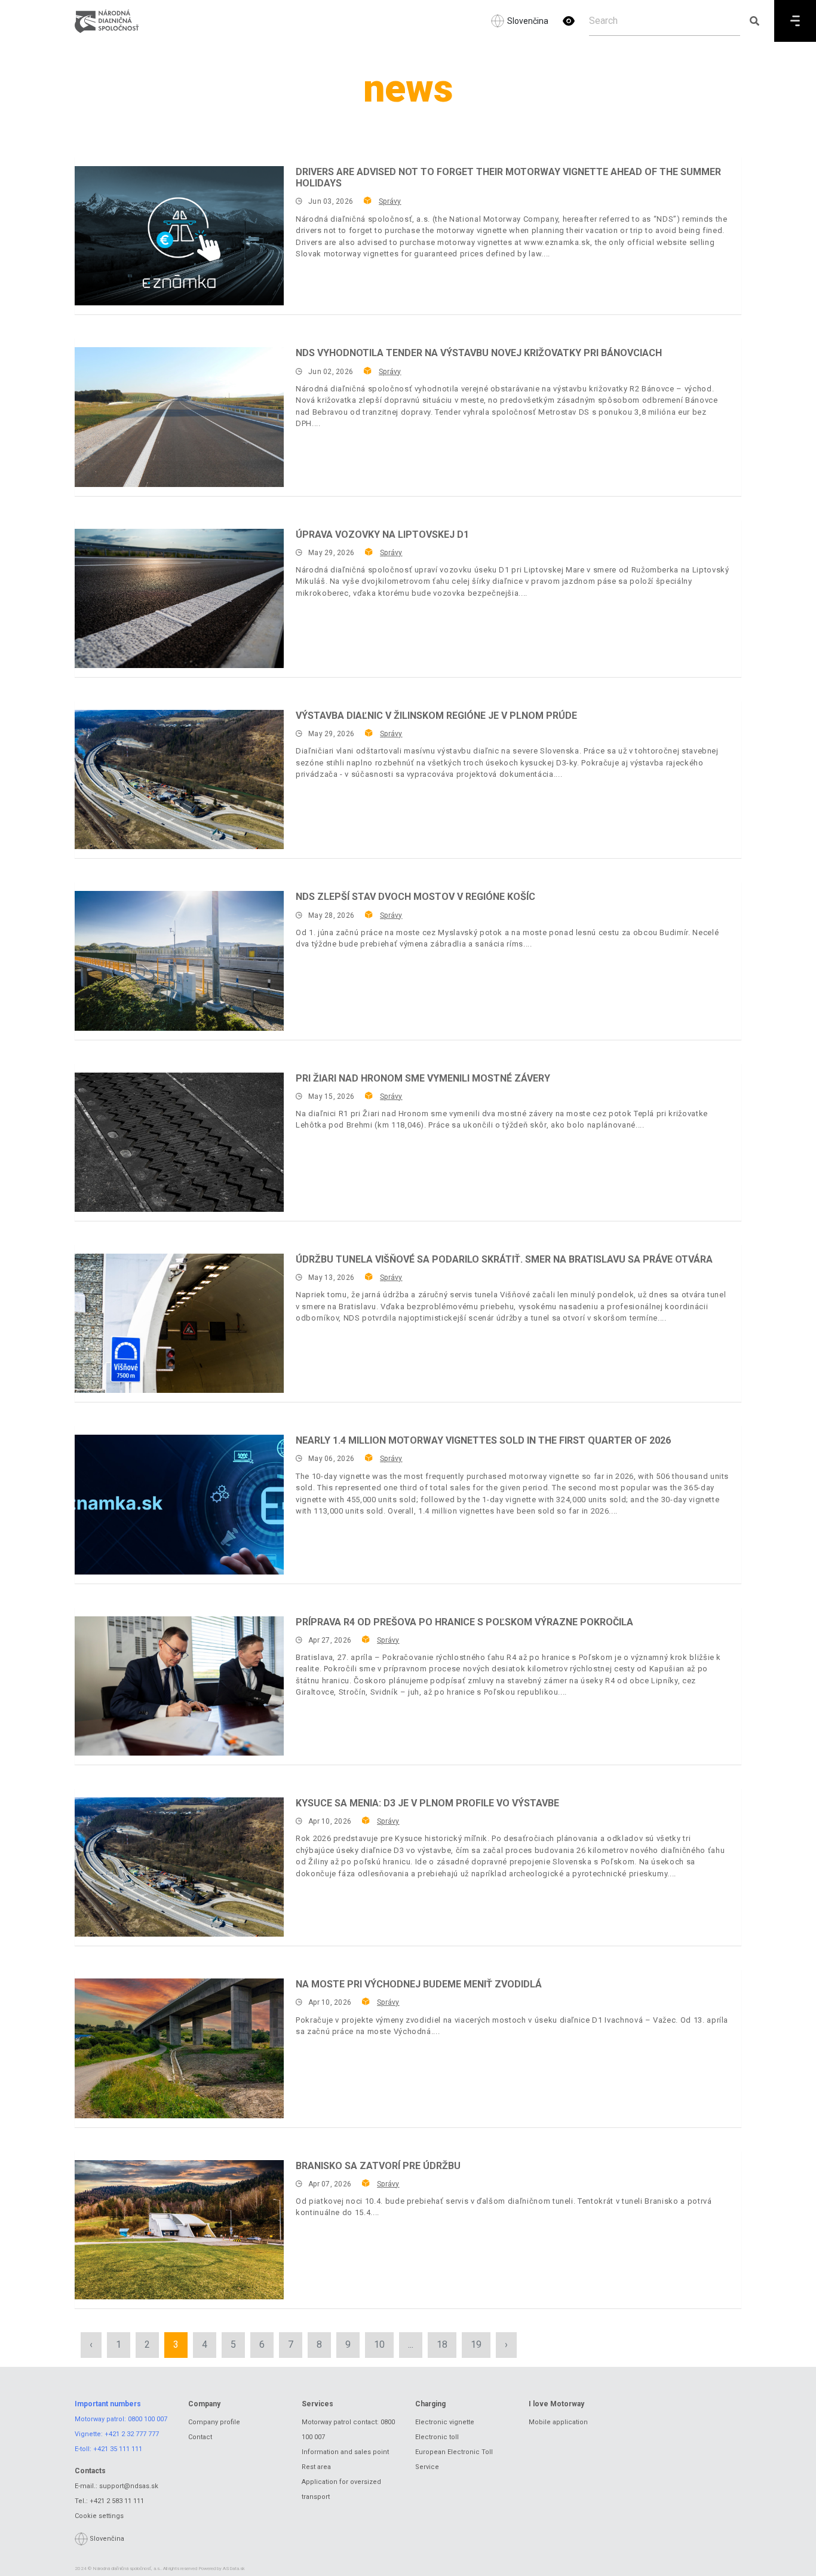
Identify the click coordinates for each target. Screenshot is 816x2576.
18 (442, 2344)
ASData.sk (234, 2569)
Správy (390, 201)
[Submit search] (754, 21)
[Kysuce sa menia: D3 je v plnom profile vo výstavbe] (179, 1867)
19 (476, 2344)
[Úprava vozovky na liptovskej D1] (179, 598)
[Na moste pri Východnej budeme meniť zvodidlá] (179, 2048)
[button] (569, 21)
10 (379, 2344)
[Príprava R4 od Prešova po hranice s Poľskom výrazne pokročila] (179, 1686)
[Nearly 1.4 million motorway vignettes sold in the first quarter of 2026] (179, 1504)
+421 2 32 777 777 (132, 2434)
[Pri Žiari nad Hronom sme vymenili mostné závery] (179, 1142)
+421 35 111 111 (118, 2449)
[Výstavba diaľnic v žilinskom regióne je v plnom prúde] (179, 779)
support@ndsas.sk (129, 2486)
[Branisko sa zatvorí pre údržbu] (179, 2230)
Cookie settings (99, 2516)
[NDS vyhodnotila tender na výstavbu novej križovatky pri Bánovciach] (179, 417)
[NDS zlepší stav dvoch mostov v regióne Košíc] (179, 961)
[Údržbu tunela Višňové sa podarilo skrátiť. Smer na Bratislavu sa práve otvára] (179, 1323)
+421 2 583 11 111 (117, 2501)
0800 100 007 (148, 2419)
